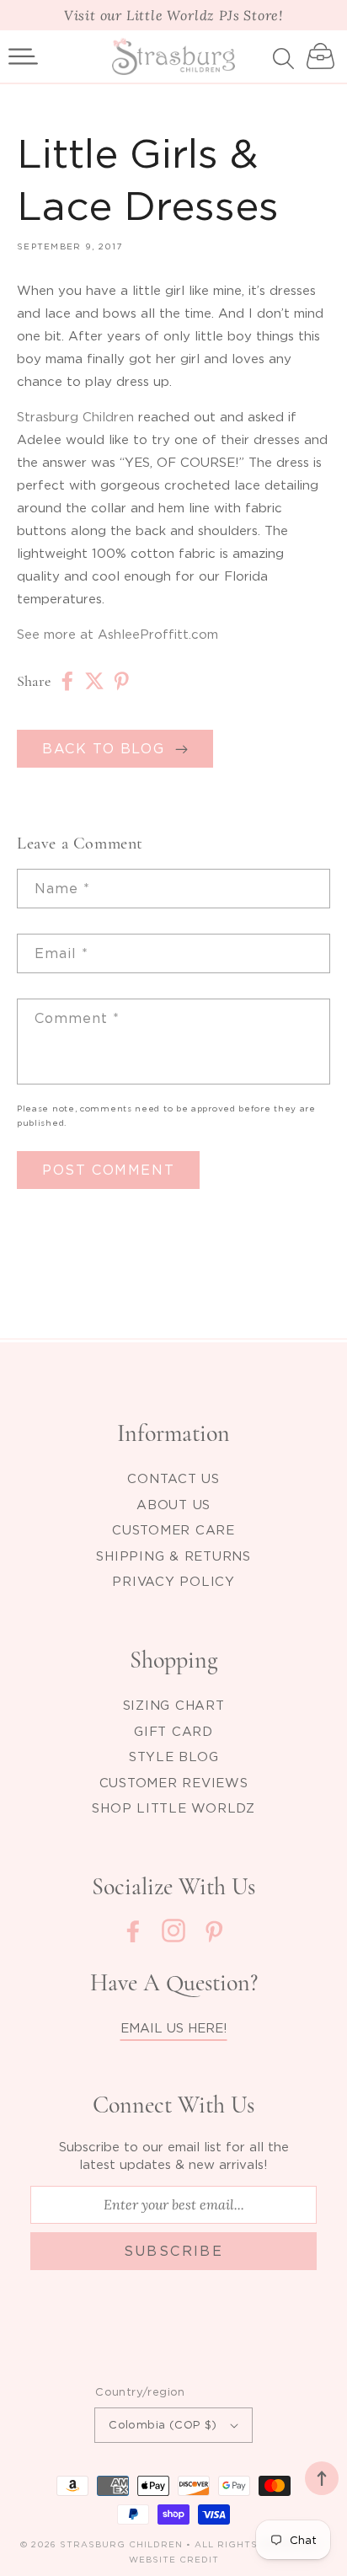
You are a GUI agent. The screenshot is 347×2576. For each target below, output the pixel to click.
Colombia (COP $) (163, 2424)
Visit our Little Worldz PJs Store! (173, 15)
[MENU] (23, 56)
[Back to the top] (322, 2478)
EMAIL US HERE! (174, 2027)
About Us (173, 1504)
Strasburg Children (75, 416)
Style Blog (174, 1756)
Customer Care (173, 1529)
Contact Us (173, 1478)
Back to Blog (109, 748)
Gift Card (173, 1731)
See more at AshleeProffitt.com (117, 634)
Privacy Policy (173, 1581)
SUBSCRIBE (174, 2251)
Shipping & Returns (173, 1556)
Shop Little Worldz (173, 1807)
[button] (23, 56)
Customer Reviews (174, 1782)
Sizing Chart (174, 1705)
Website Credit (174, 2560)
